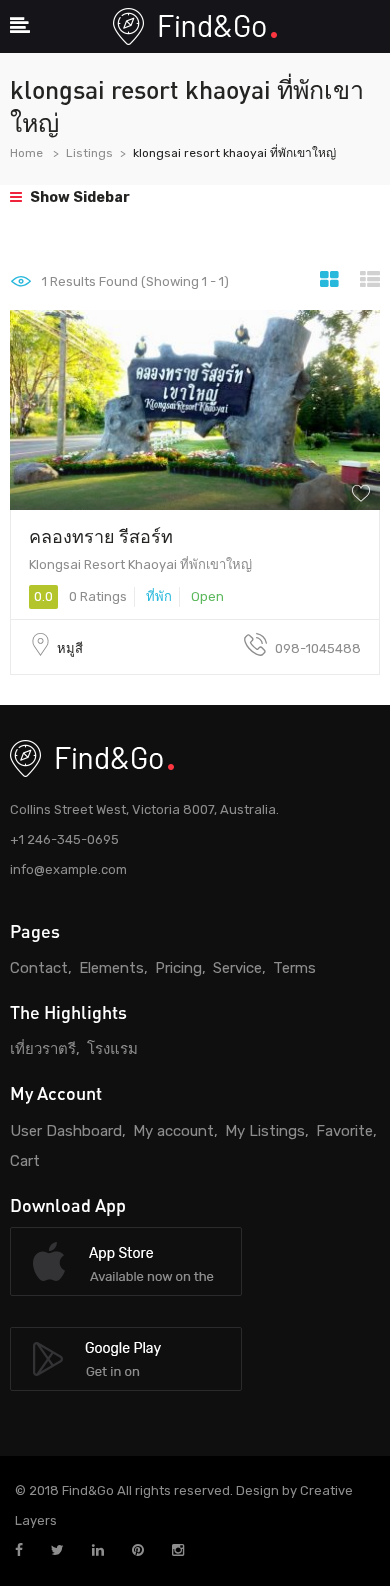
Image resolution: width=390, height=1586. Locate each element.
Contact (39, 968)
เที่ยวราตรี (43, 1049)
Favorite (344, 1131)
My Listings (265, 1131)
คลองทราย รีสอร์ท (101, 536)
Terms (294, 968)
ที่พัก (159, 596)
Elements (111, 968)
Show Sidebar (78, 197)
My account (173, 1131)
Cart (25, 1161)
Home (26, 153)
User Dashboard (66, 1131)
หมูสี (70, 648)
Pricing (178, 968)
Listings (89, 153)
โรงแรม (112, 1049)
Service (237, 968)
